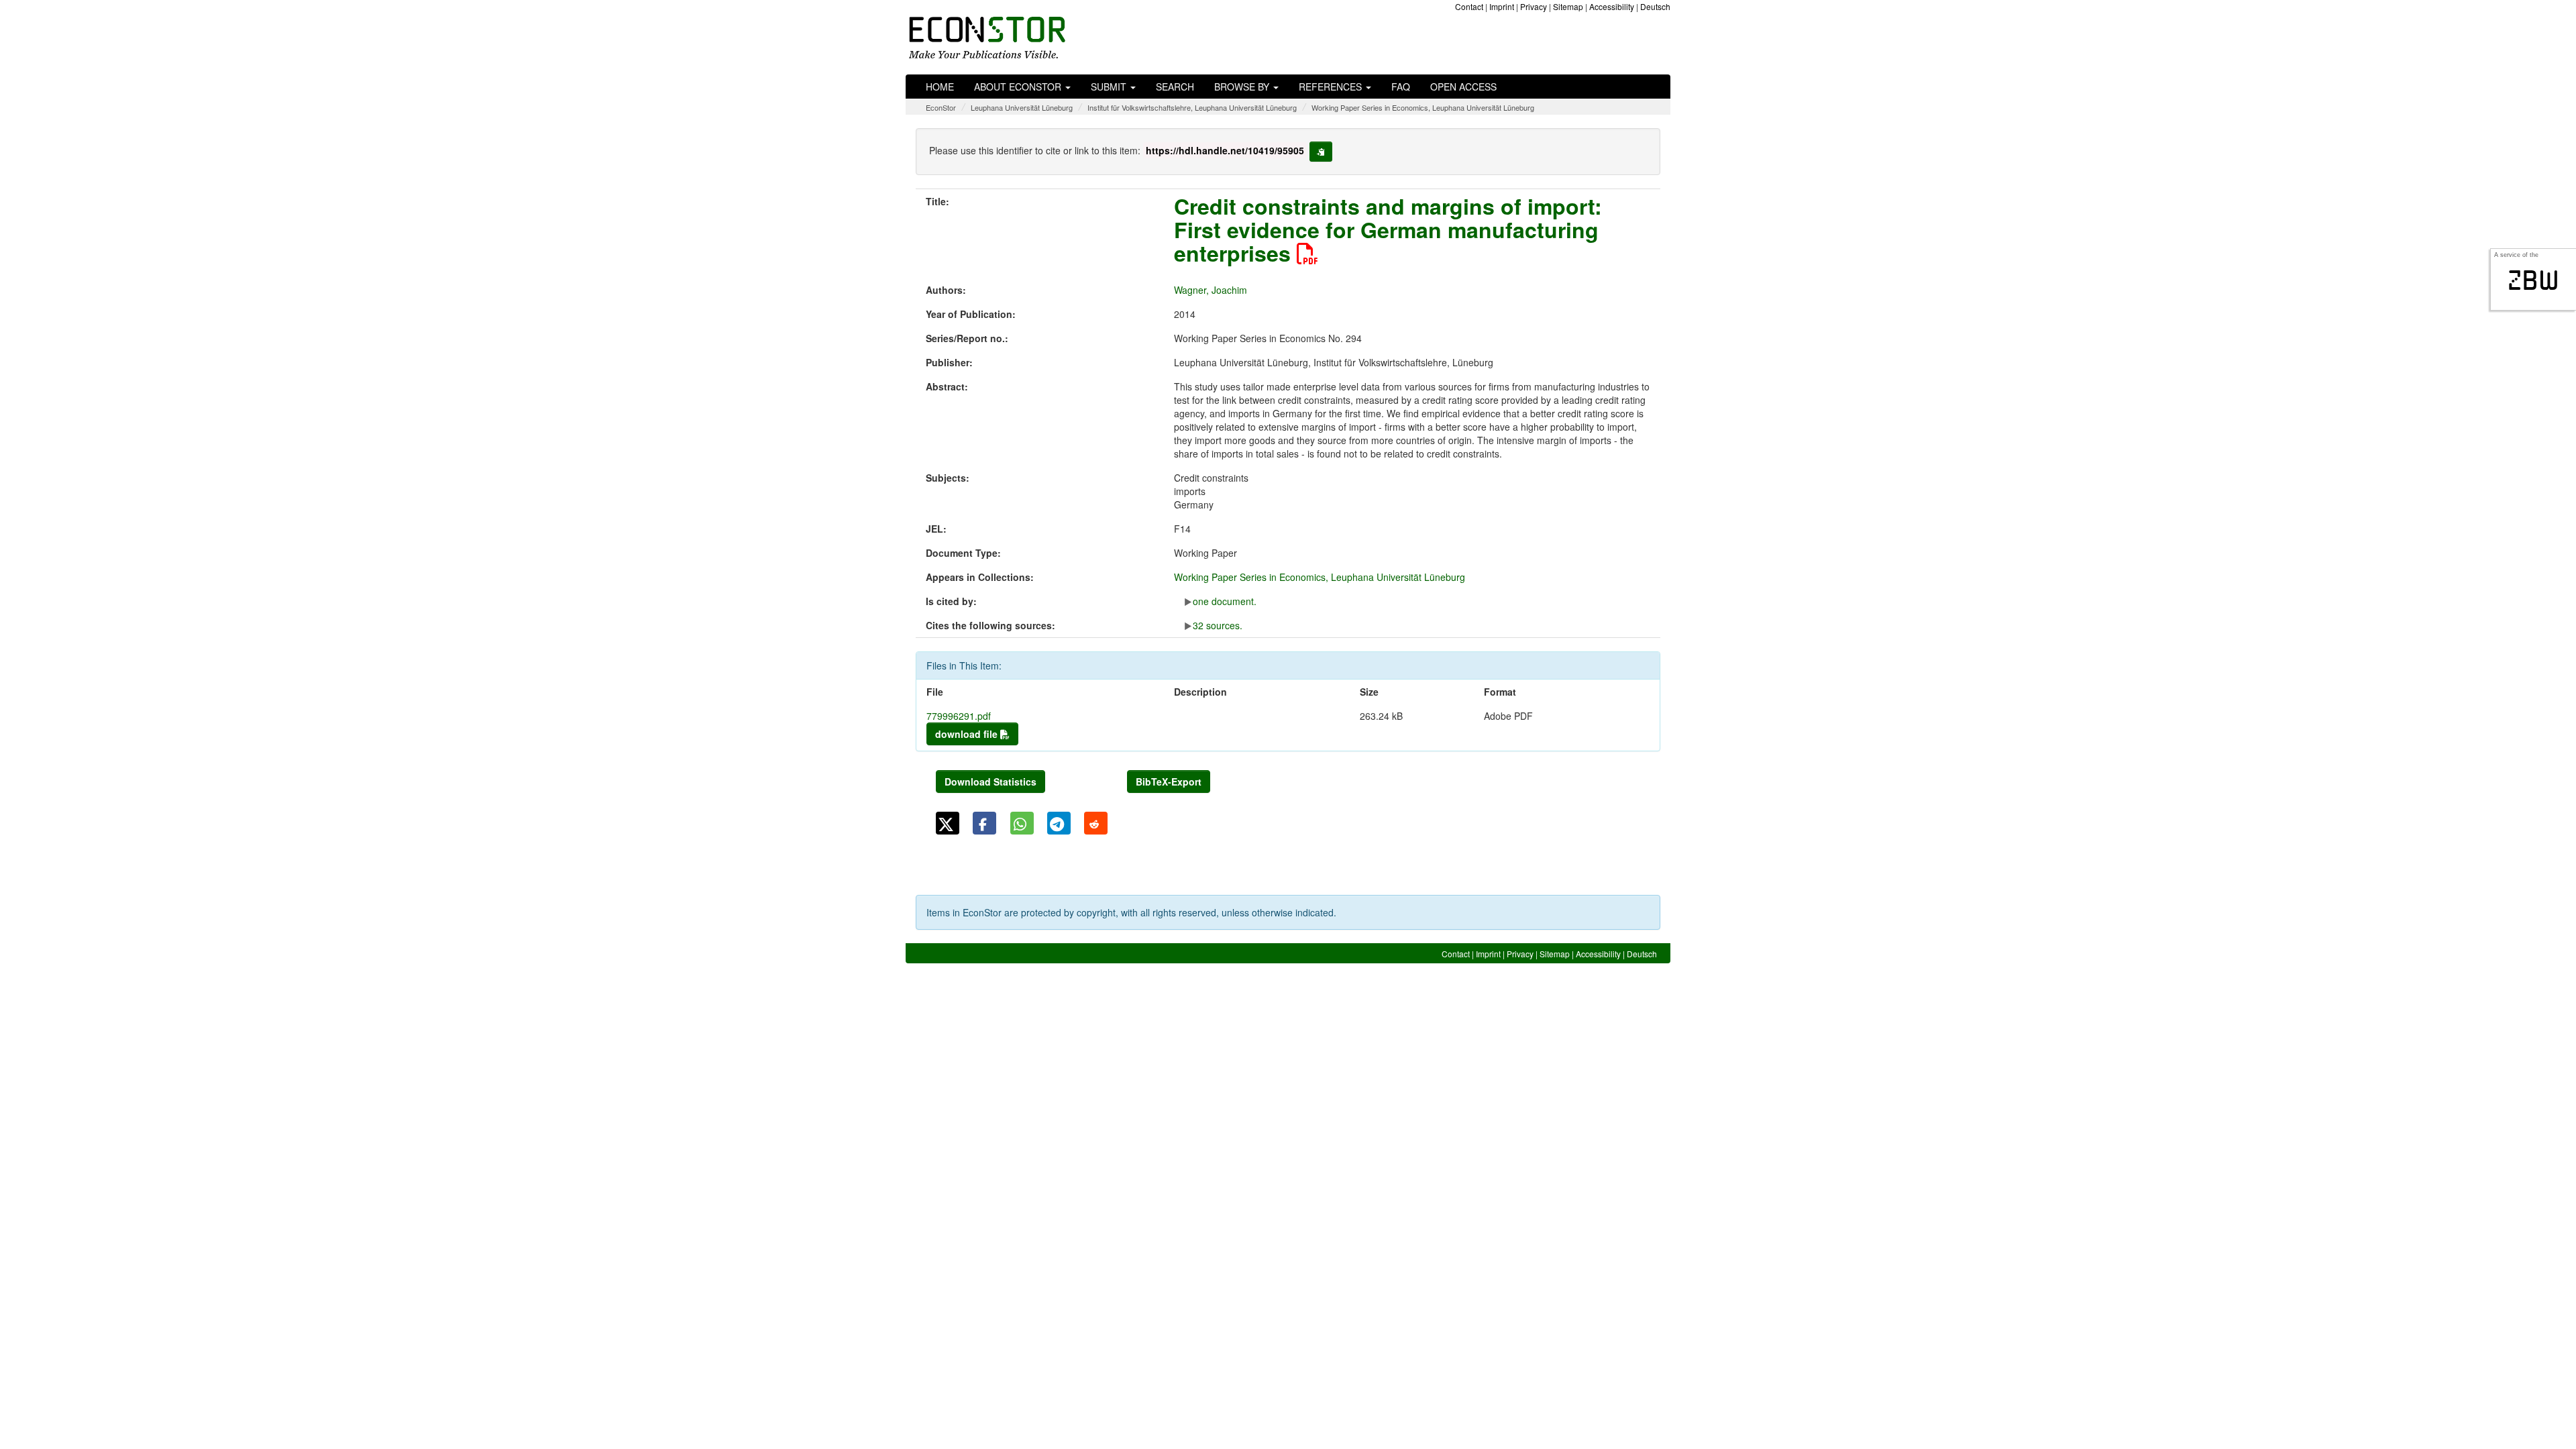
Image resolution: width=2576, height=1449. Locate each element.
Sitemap (1568, 6)
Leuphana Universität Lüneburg (1022, 107)
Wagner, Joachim (1211, 290)
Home (940, 87)
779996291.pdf (959, 716)
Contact (1469, 6)
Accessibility (1612, 6)
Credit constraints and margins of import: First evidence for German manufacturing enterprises (1388, 229)
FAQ (1401, 87)
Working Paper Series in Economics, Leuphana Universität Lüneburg (1423, 107)
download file (968, 734)
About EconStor (1019, 87)
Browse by (1243, 87)
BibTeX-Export (1169, 782)
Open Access (1463, 87)
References (1332, 87)
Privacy (1534, 6)
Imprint (1502, 6)
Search (1175, 87)
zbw (2533, 280)
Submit (1110, 87)
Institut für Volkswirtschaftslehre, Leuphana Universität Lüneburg (1192, 107)
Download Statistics (990, 782)
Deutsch (1655, 6)
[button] (948, 823)
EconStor (941, 107)
